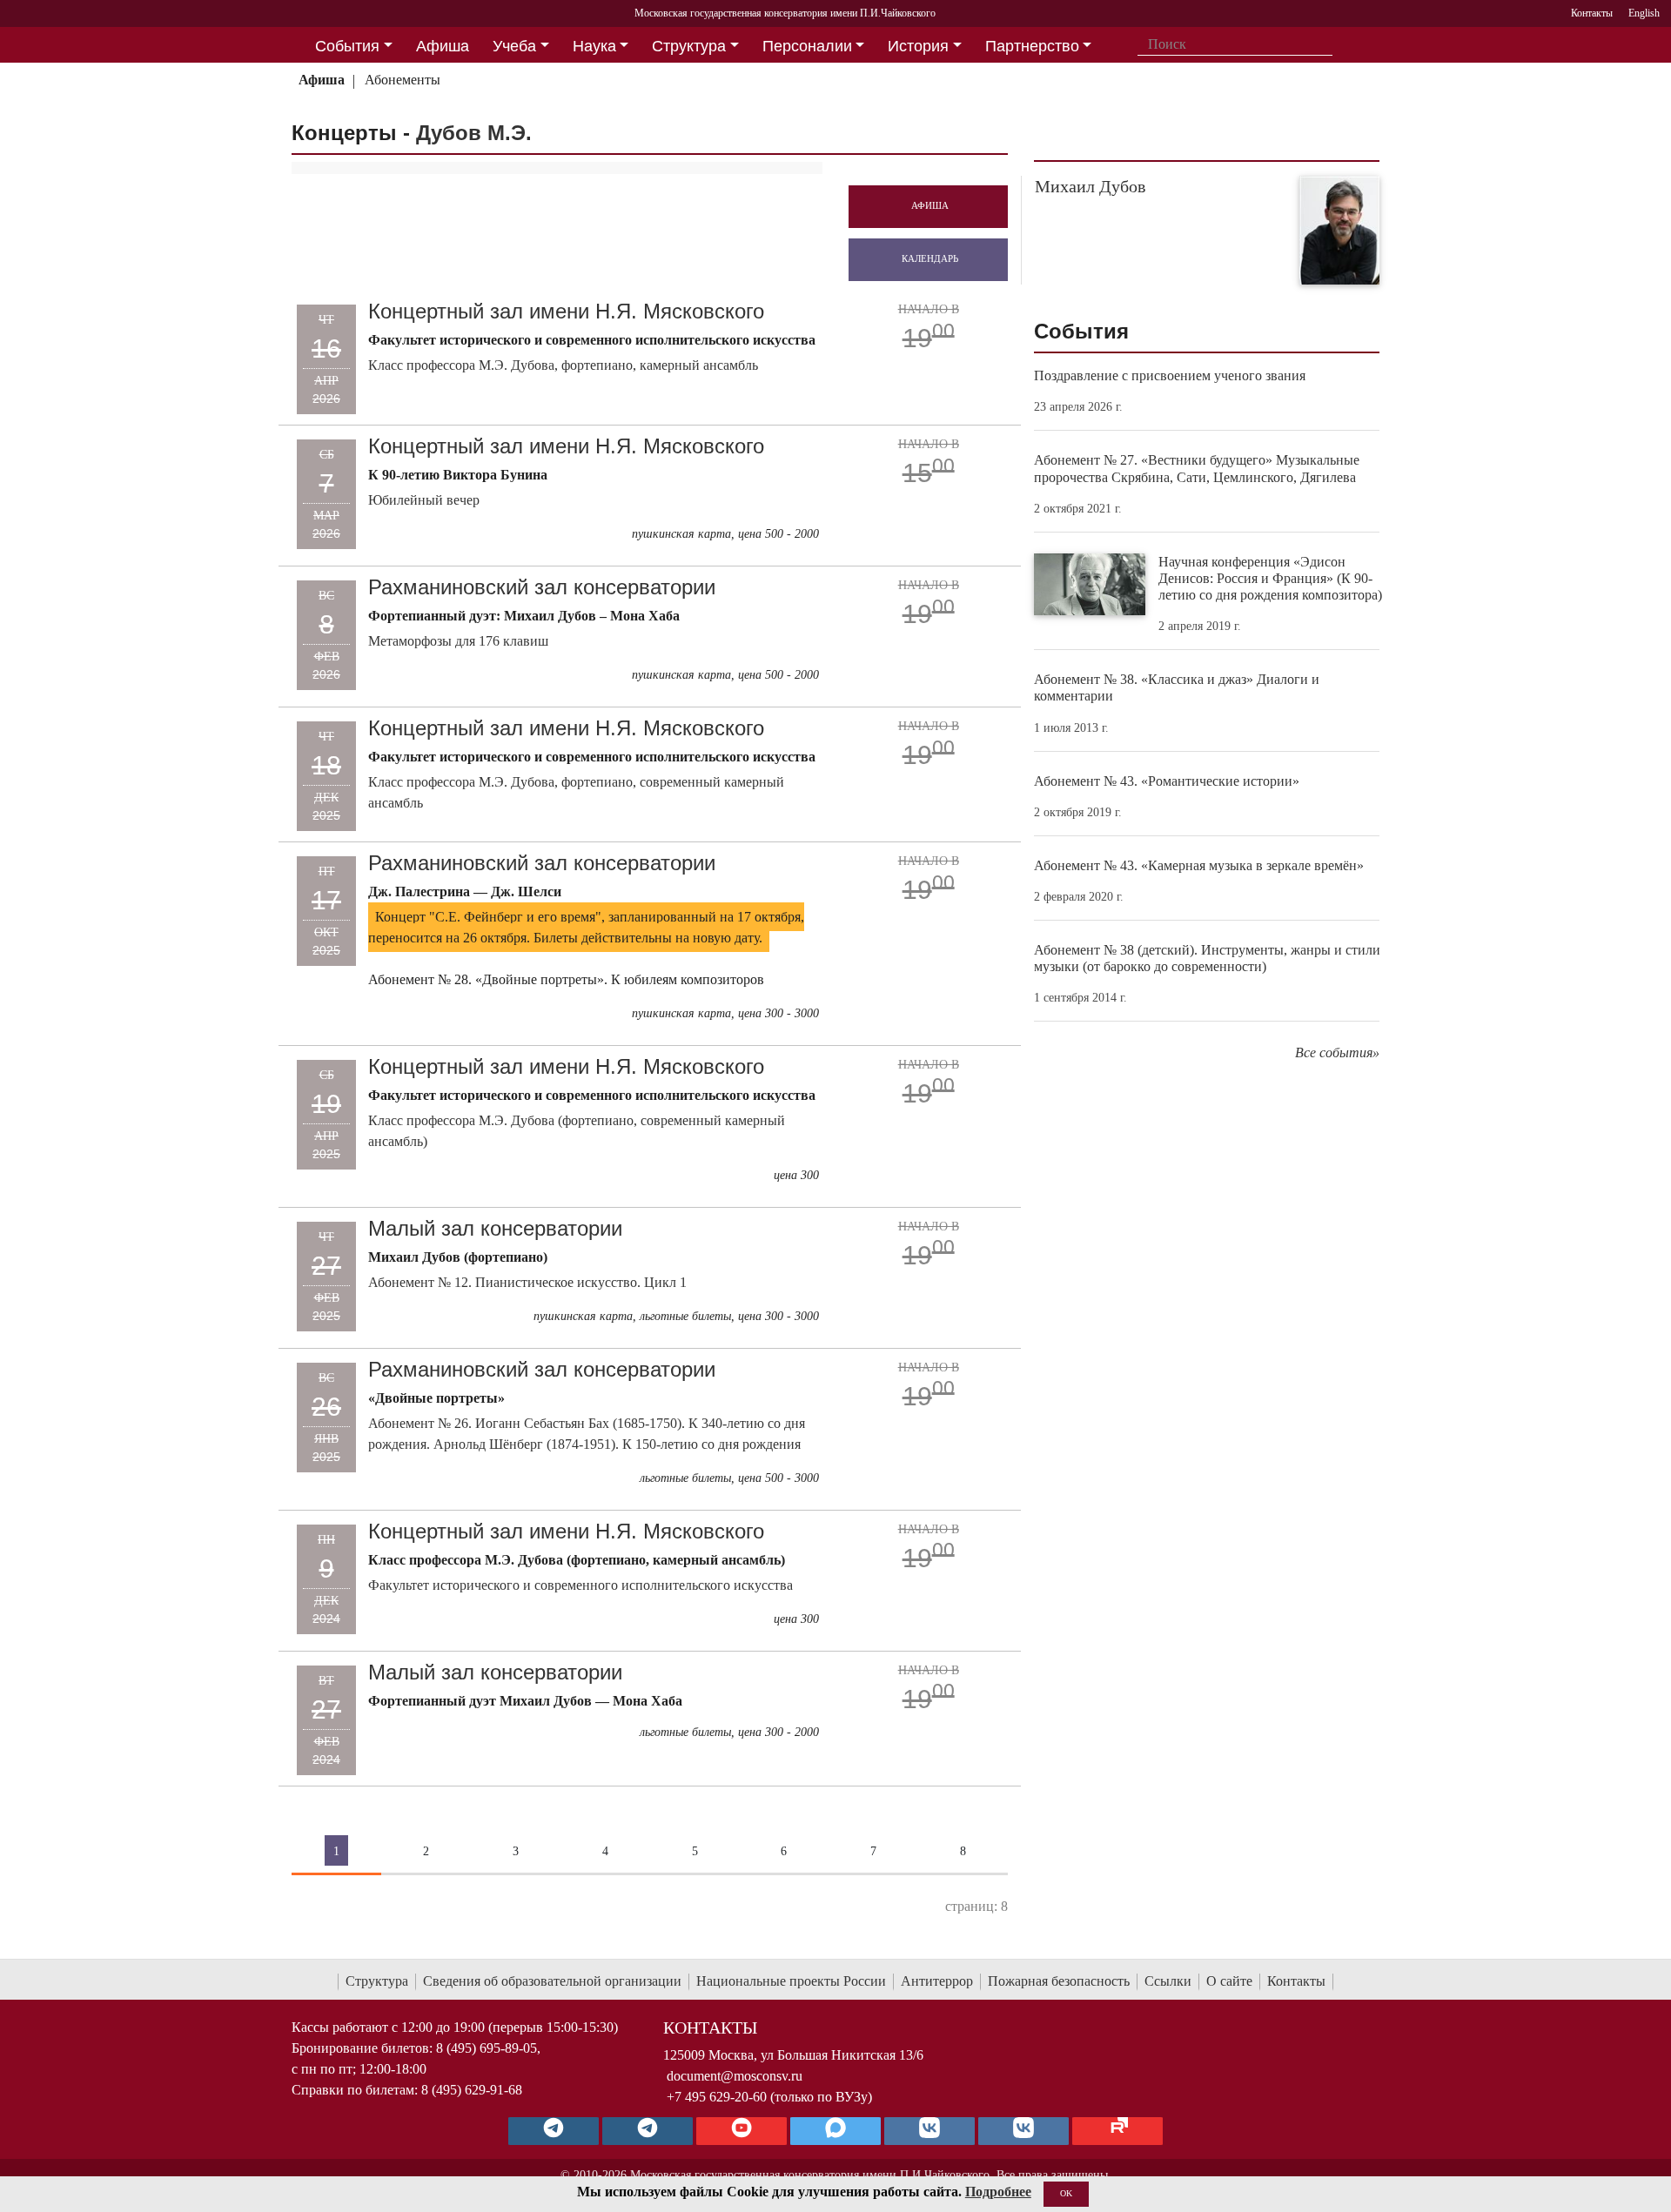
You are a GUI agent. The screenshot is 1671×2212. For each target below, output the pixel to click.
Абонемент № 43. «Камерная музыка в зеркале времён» (1199, 865)
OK (1066, 2193)
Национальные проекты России (791, 1981)
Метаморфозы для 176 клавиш (458, 641)
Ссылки (1168, 1981)
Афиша (322, 80)
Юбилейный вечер (424, 500)
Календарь (930, 258)
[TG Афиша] (648, 2131)
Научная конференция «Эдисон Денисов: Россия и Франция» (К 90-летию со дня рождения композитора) (1270, 578)
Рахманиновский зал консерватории (542, 587)
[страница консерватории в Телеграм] (554, 2131)
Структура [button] (689, 46)
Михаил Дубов (1090, 186)
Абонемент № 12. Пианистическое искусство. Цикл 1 (527, 1282)
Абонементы (403, 80)
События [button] (347, 46)
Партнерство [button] (1032, 46)
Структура (377, 1981)
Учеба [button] (514, 46)
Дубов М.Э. (474, 133)
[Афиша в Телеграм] (1117, 2131)
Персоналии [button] (807, 46)
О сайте (1229, 1981)
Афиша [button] (443, 46)
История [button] (918, 46)
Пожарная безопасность (1059, 1981)
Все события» (1337, 1052)
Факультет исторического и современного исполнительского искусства (580, 1585)
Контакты (1296, 1981)
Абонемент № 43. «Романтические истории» (1167, 781)
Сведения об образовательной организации (552, 1981)
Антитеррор (937, 1981)
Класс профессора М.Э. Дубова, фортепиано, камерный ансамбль (563, 365)
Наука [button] (594, 46)
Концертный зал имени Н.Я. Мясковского (566, 311)
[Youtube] (742, 2131)
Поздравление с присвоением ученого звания (1170, 375)
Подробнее (998, 2192)
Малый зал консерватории (495, 1228)
